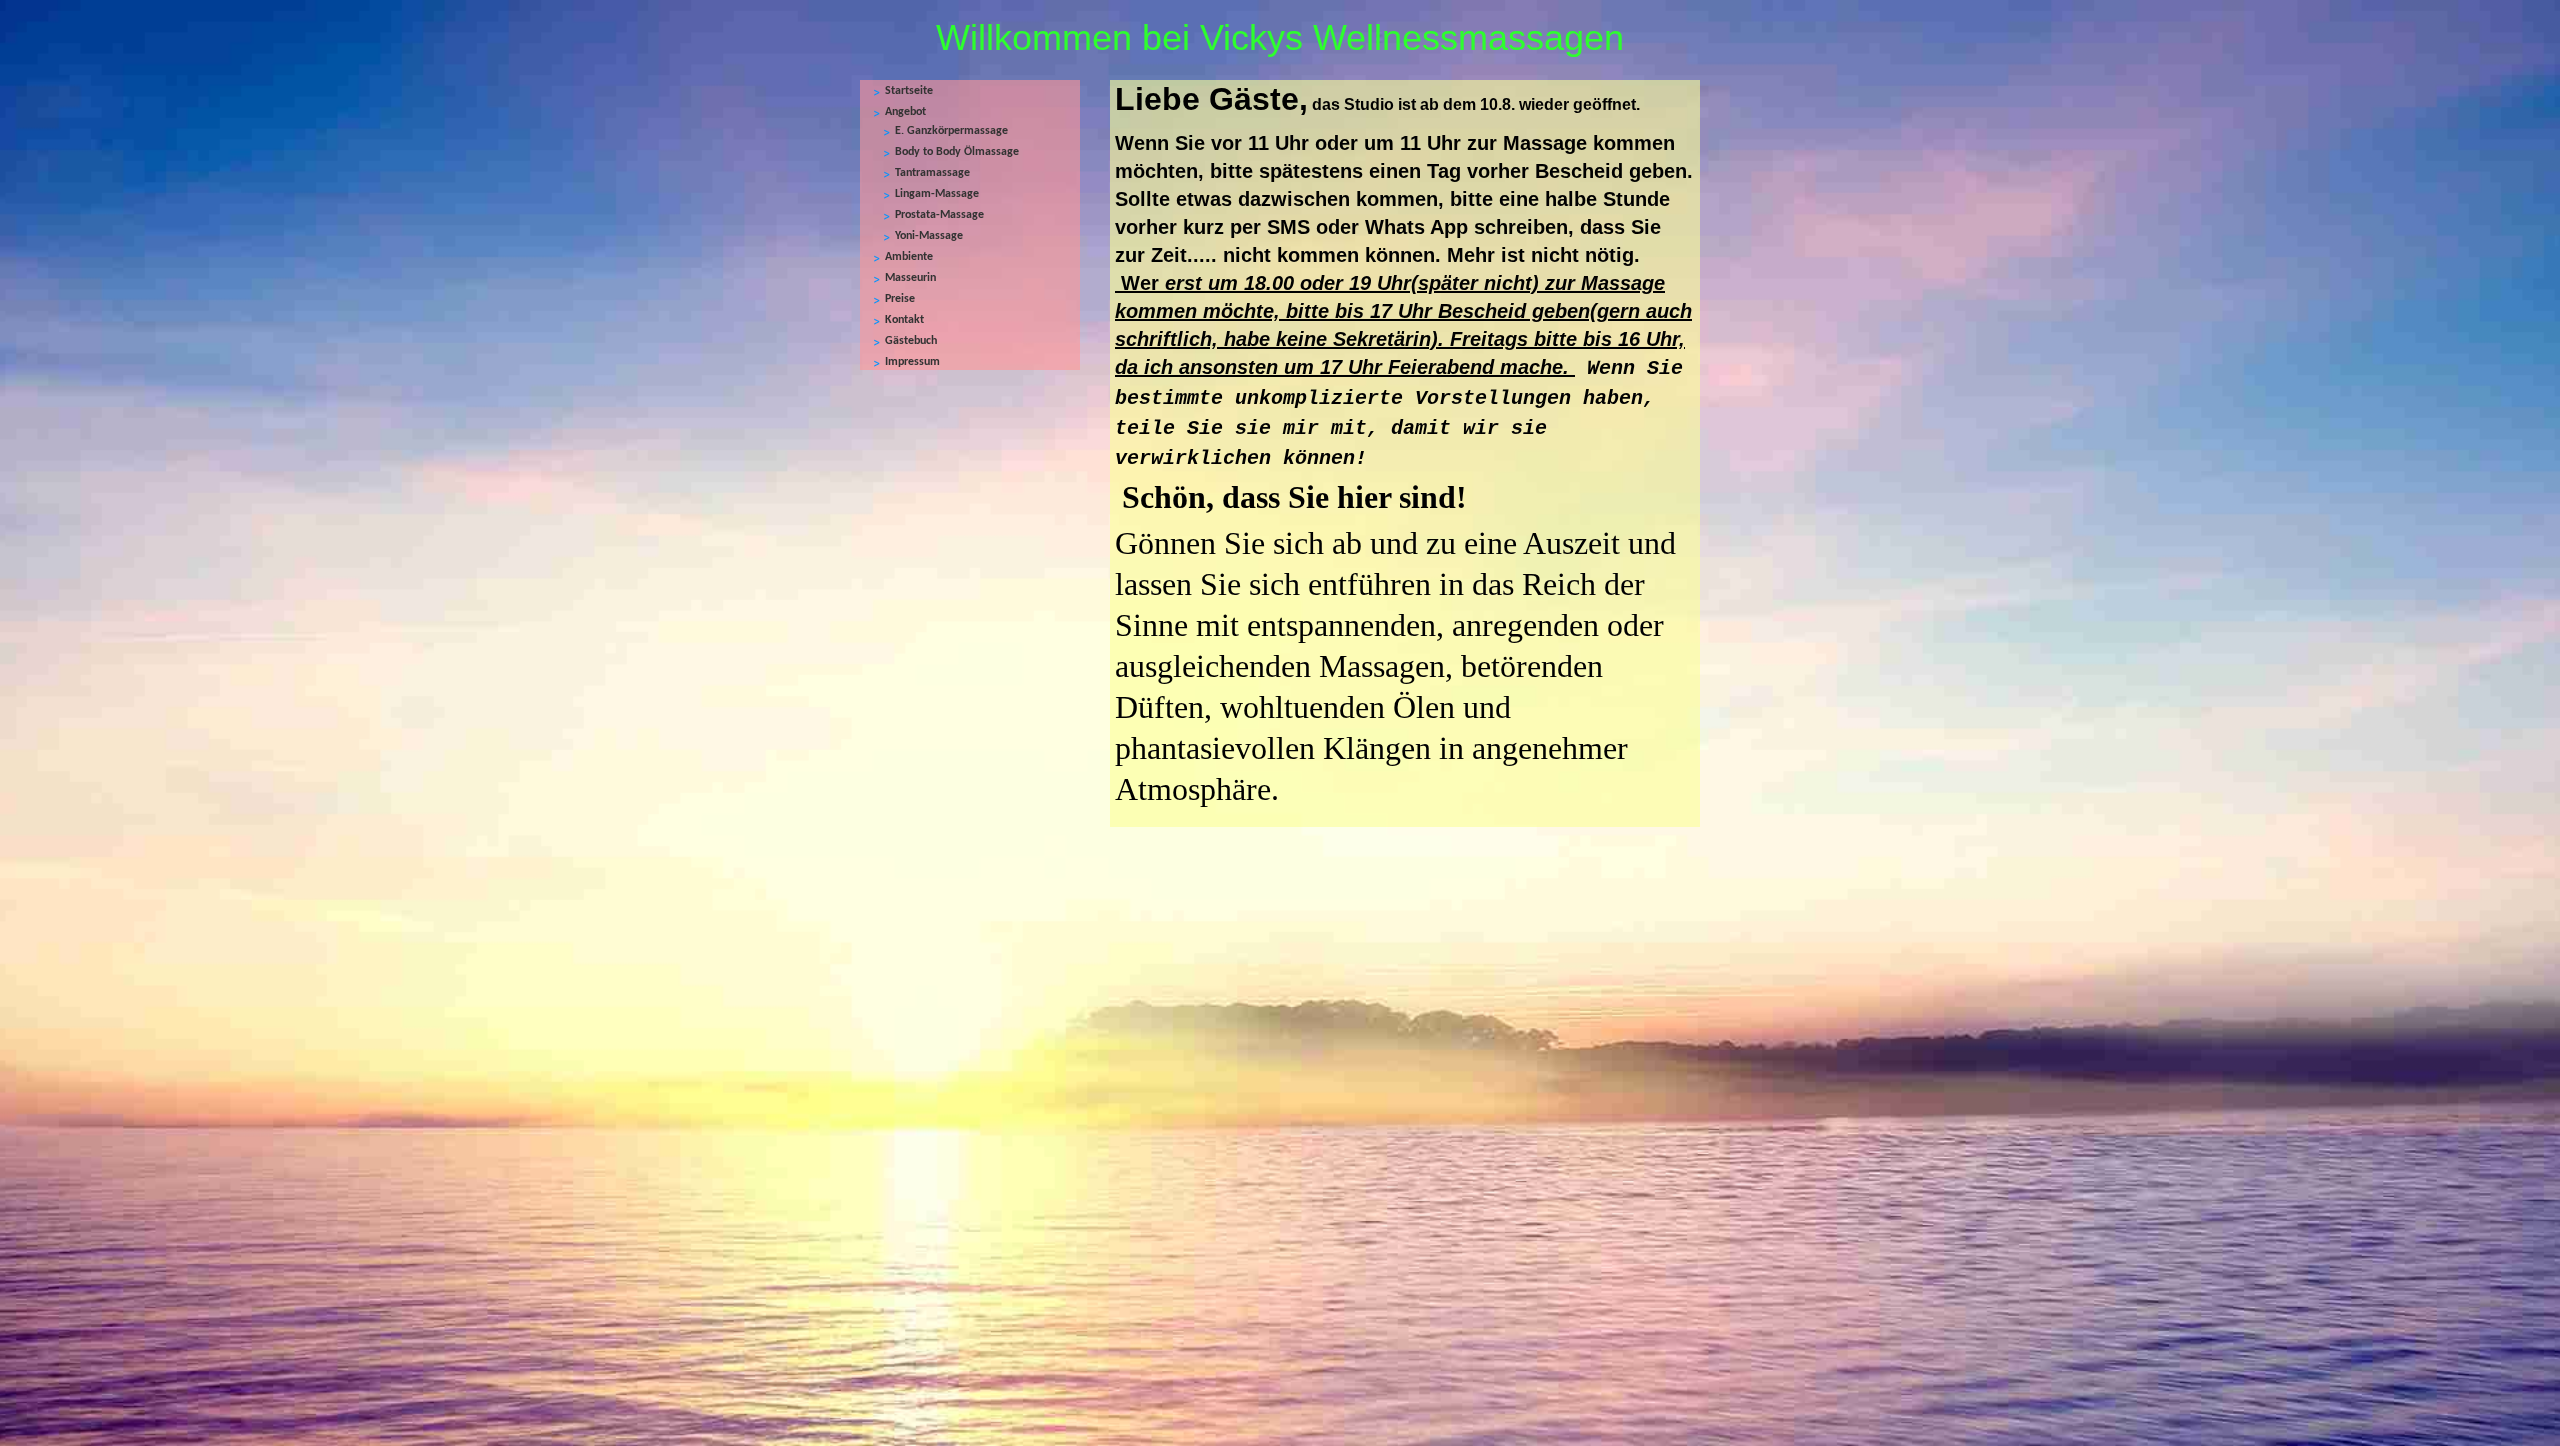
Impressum (912, 362)
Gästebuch (911, 341)
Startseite (909, 91)
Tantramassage (932, 173)
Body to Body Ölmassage (957, 152)
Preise (900, 299)
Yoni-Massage (929, 236)
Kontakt (904, 320)
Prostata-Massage (939, 215)
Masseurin (910, 278)
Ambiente (909, 257)
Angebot (905, 112)
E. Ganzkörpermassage (951, 131)
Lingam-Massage (937, 194)
